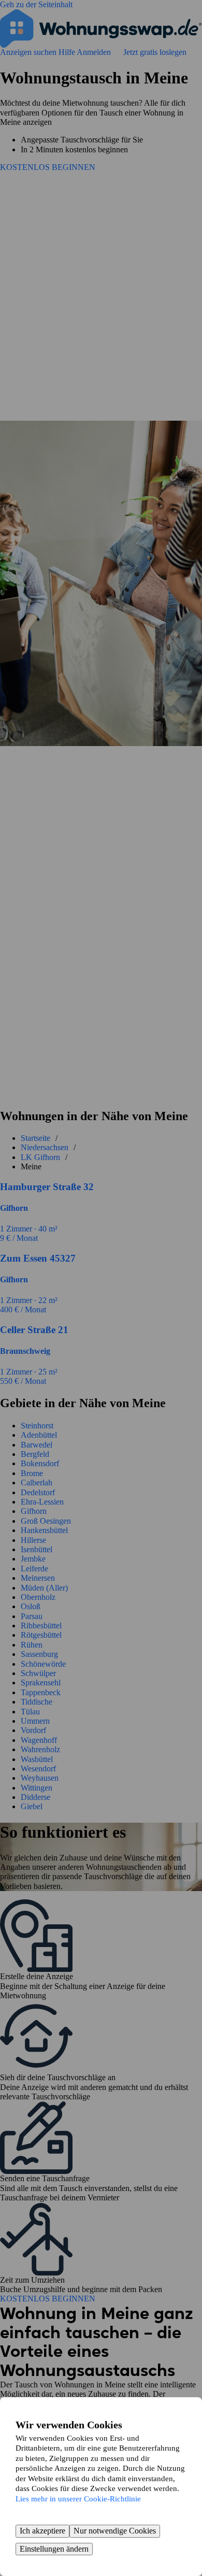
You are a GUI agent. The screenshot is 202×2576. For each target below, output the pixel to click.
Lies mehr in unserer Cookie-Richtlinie (78, 2499)
